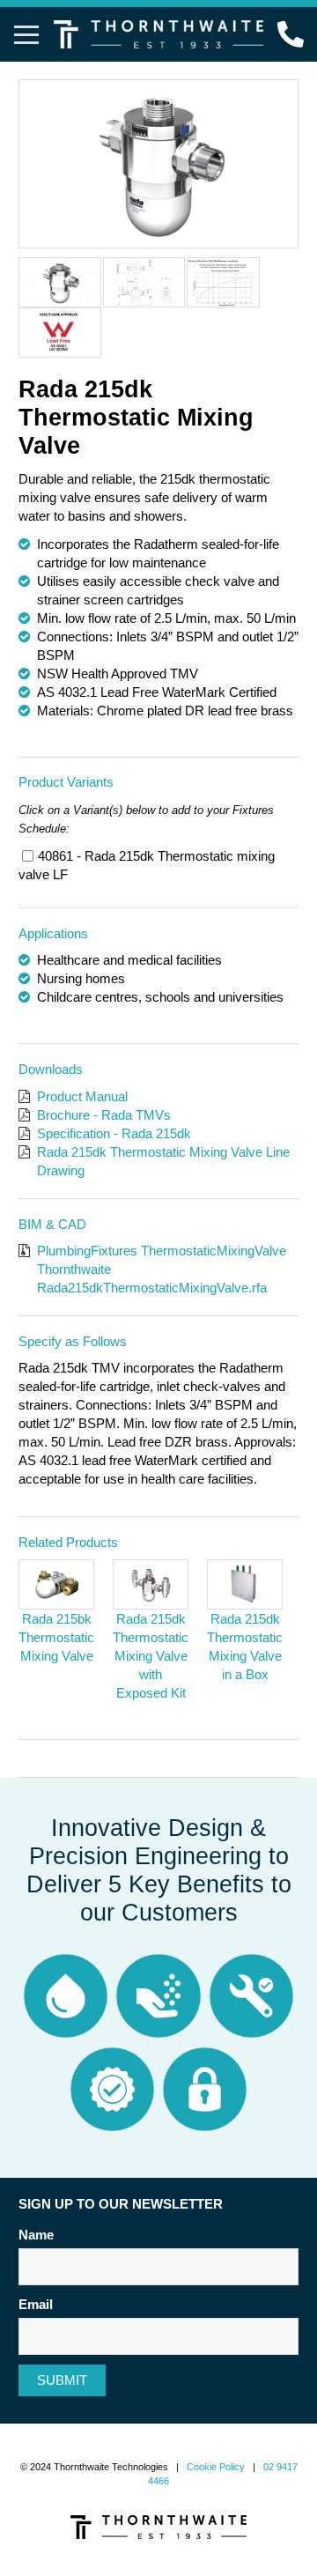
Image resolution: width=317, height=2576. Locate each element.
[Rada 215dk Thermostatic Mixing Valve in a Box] (245, 1584)
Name (36, 2235)
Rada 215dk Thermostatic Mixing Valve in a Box (245, 1647)
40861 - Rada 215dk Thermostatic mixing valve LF (147, 865)
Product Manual (82, 1096)
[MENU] (26, 34)
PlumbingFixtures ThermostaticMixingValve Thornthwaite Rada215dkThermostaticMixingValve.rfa (162, 1269)
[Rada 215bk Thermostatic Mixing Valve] (56, 1584)
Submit (62, 2380)
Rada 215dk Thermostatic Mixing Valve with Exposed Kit (151, 1656)
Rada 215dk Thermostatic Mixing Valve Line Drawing (163, 1161)
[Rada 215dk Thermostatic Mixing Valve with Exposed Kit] (151, 1584)
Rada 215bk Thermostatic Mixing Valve (56, 1637)
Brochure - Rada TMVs (104, 1115)
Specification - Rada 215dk (114, 1133)
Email (36, 2304)
